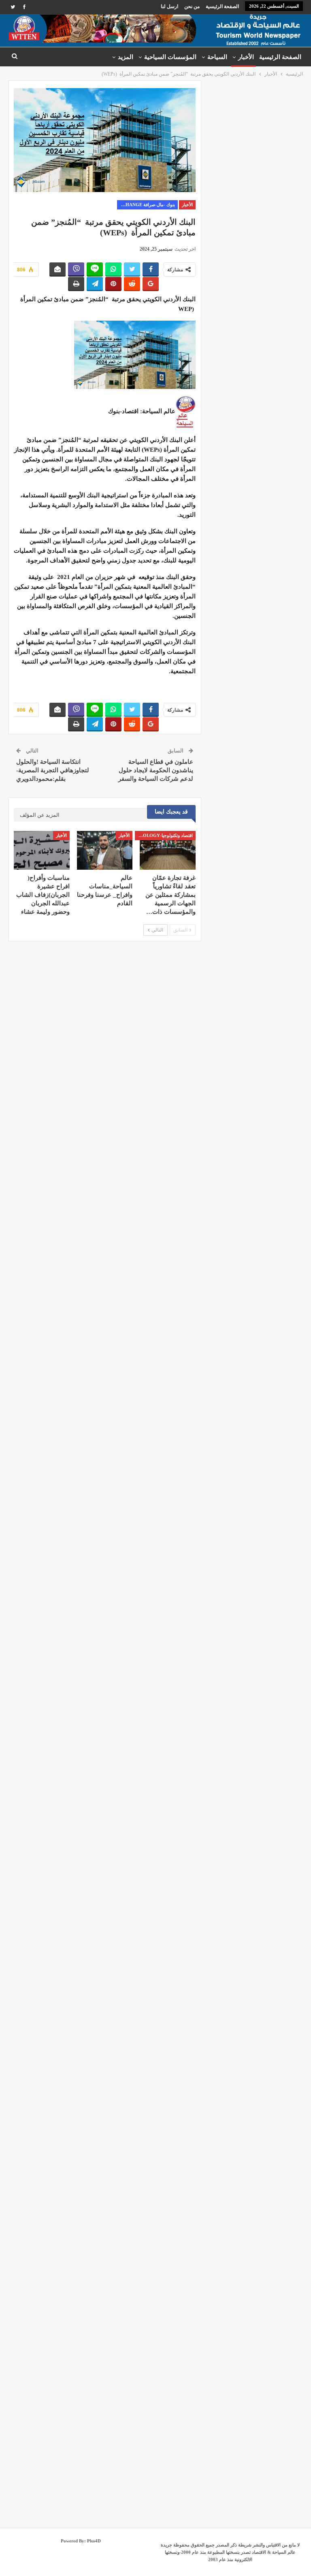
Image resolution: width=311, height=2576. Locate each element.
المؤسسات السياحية (170, 57)
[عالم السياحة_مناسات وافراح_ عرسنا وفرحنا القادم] (105, 850)
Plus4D (94, 2541)
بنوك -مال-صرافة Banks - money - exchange (146, 205)
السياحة (217, 57)
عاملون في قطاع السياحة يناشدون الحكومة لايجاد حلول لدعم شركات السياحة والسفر (156, 770)
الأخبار (246, 57)
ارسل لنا (169, 6)
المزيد (126, 57)
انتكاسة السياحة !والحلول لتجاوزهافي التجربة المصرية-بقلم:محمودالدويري (53, 770)
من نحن (192, 6)
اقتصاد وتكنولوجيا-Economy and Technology (164, 835)
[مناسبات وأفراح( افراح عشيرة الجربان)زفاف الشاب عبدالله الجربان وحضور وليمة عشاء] (42, 850)
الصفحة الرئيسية (222, 6)
